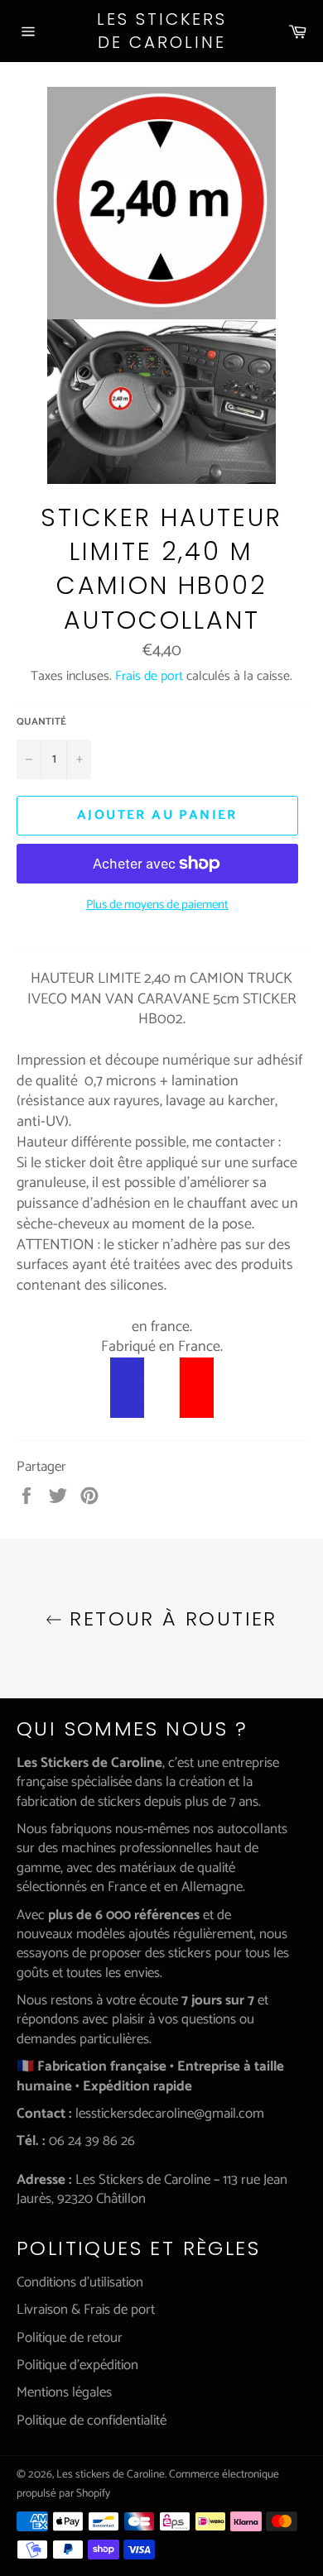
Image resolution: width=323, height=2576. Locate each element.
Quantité (41, 723)
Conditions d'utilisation (80, 2282)
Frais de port (149, 676)
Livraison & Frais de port (86, 2310)
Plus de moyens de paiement (157, 905)
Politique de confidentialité (92, 2420)
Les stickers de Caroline (162, 31)
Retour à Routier (170, 1618)
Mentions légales (64, 2392)
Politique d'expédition (77, 2365)
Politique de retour (70, 2338)
